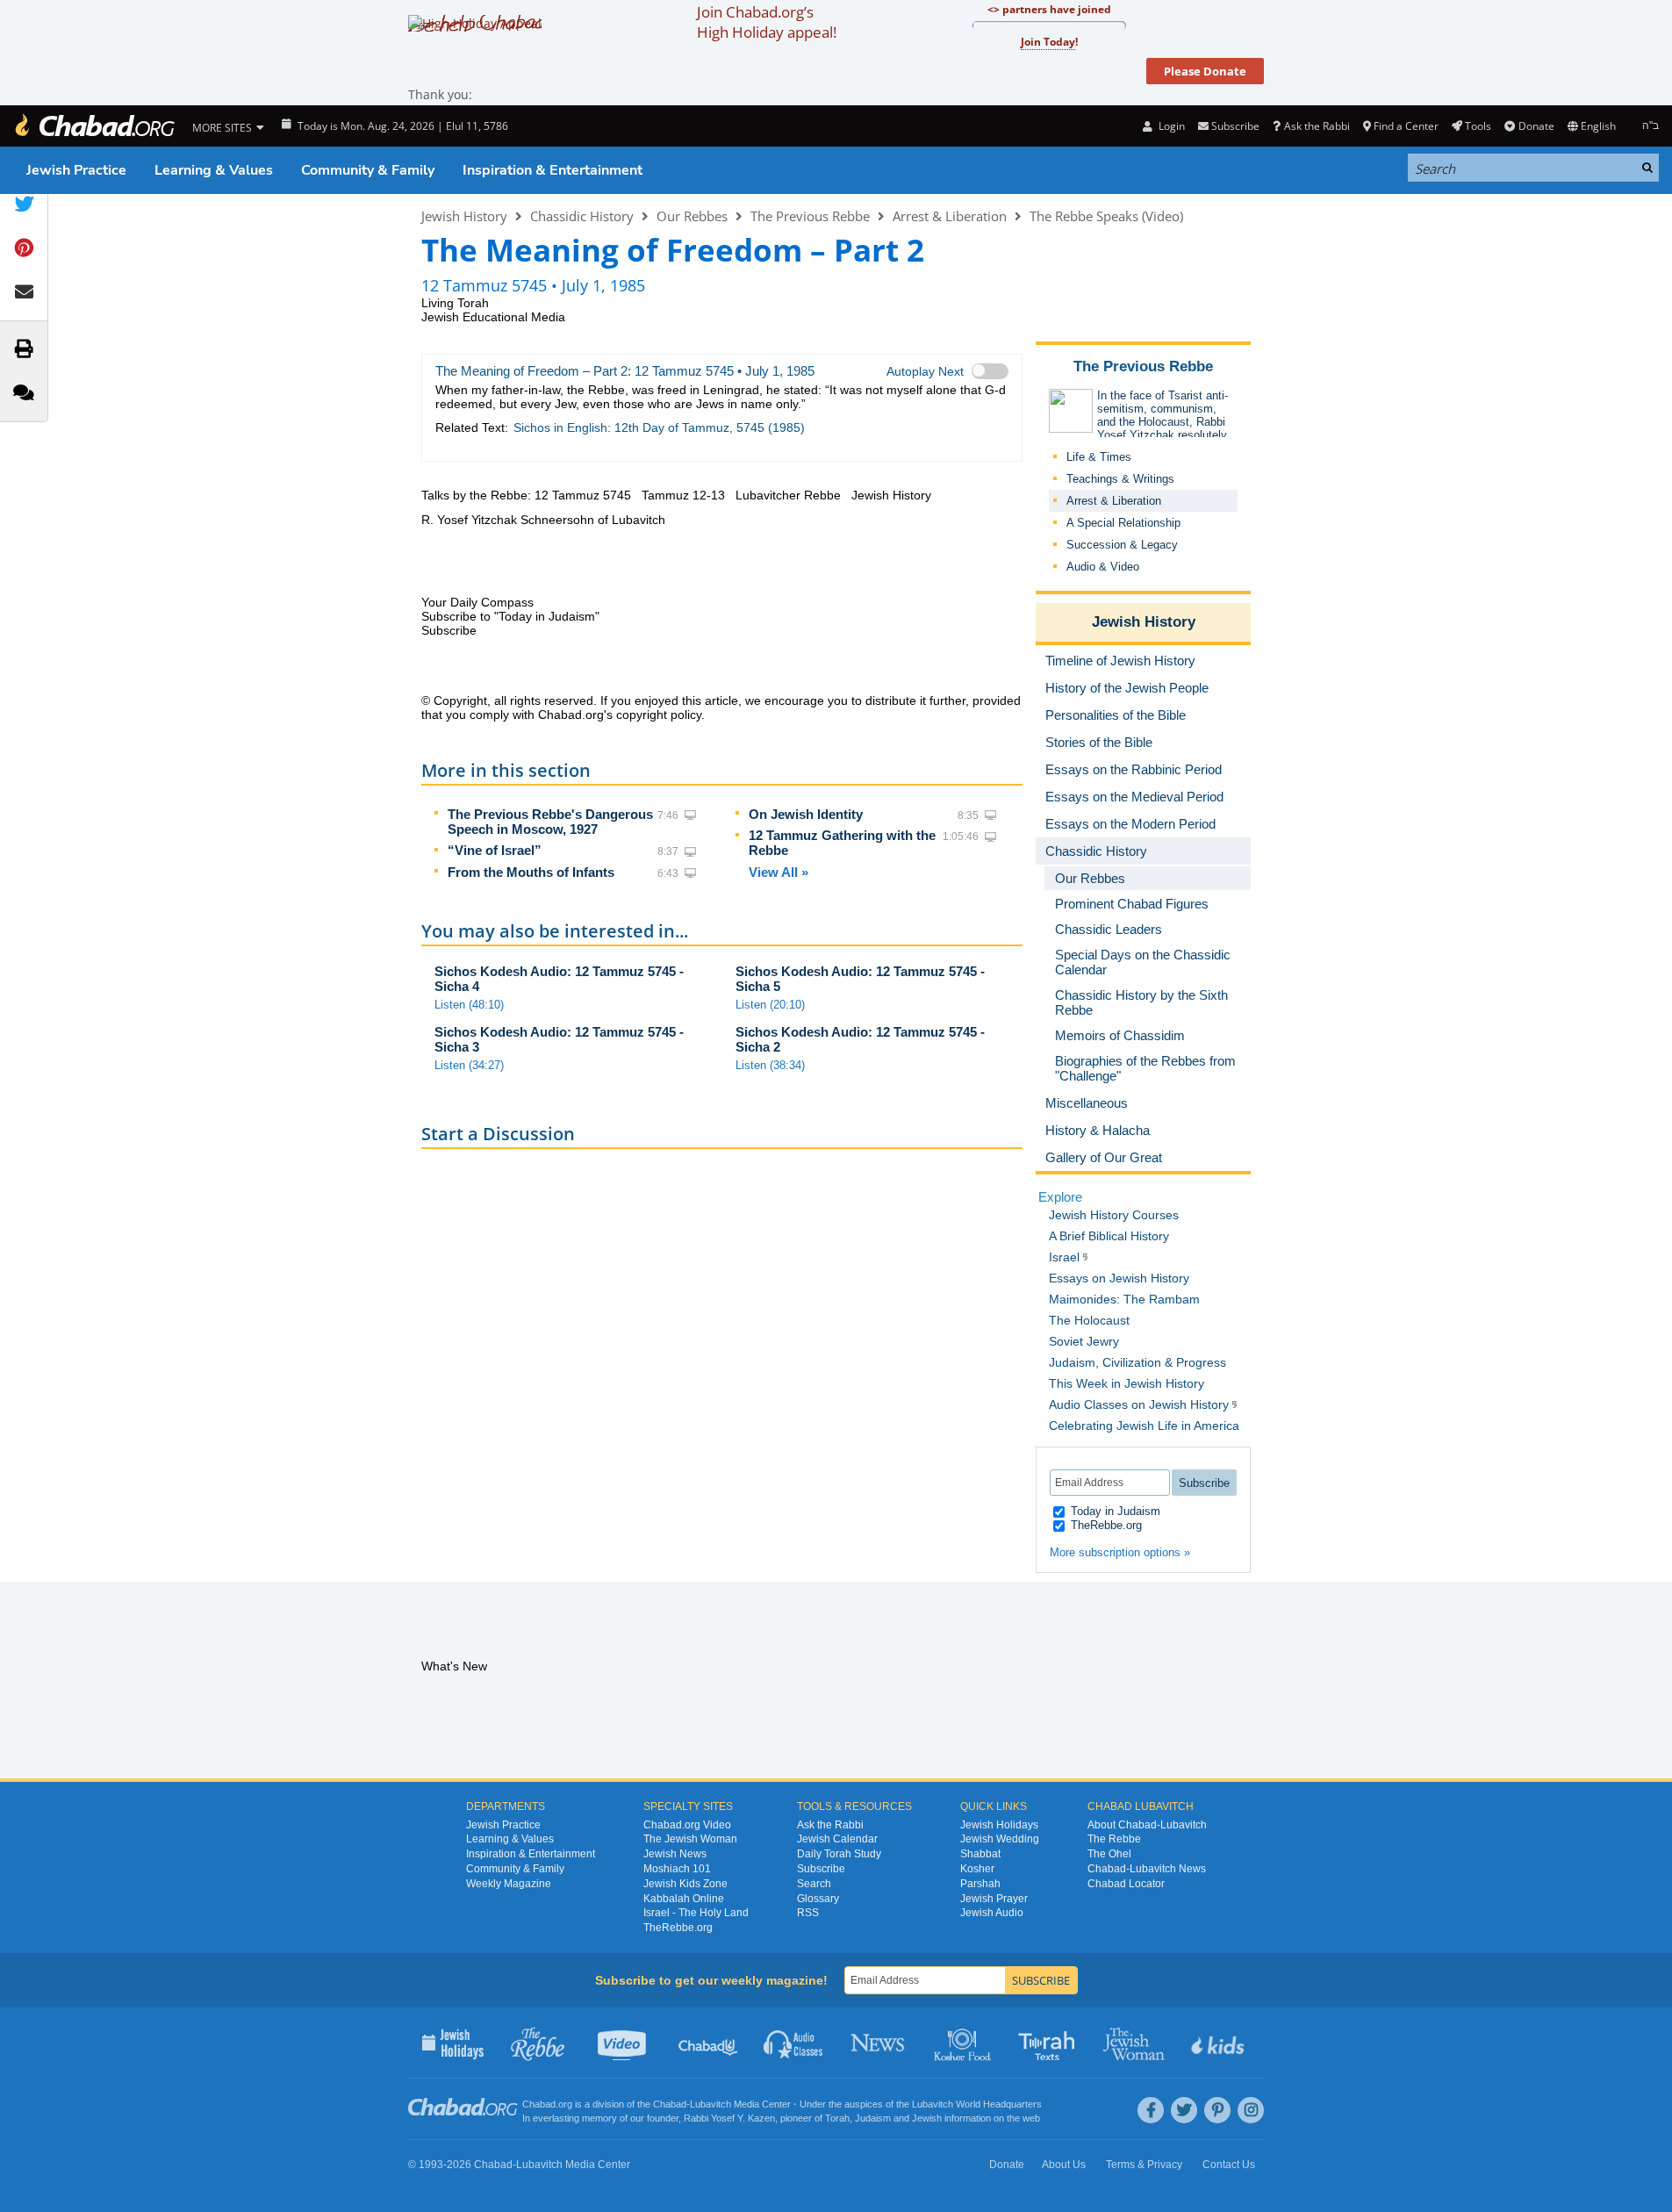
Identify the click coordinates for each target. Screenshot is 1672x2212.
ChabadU (709, 2043)
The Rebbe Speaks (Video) (1106, 216)
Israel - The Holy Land (696, 1913)
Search (814, 1884)
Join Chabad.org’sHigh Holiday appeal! (767, 22)
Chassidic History (582, 216)
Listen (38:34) (770, 1065)
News (879, 2043)
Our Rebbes (692, 216)
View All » (779, 872)
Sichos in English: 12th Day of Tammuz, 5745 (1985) (659, 427)
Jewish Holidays (999, 1825)
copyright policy (659, 715)
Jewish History (464, 216)
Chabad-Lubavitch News (1147, 1869)
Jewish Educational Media (493, 317)
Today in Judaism (1114, 1511)
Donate (1536, 126)
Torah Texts (1049, 2043)
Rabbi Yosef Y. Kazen (729, 2118)
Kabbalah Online (684, 1899)
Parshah (980, 1884)
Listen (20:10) (770, 1005)
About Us (1064, 2165)
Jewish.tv (624, 2043)
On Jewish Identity (806, 814)
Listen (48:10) (469, 1005)
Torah (837, 2118)
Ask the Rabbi (1317, 126)
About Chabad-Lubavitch (1147, 1825)
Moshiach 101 (677, 1869)
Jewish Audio (992, 1913)
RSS (808, 1913)
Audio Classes (794, 2043)
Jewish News (675, 1854)
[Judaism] (94, 126)
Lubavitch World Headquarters (977, 2104)
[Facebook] (1151, 2110)
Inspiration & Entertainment (553, 170)
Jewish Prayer (994, 1899)
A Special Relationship (1123, 523)
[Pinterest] (1217, 2110)
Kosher (977, 1869)
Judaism (873, 2118)
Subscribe (821, 1869)
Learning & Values (214, 170)
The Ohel (1109, 1854)
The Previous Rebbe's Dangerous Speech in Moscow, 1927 (550, 822)
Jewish (927, 2118)
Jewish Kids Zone (685, 1884)
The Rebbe (1114, 1839)
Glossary (818, 1899)
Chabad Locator (1126, 1884)
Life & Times (1099, 457)
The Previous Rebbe (810, 216)
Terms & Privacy (1144, 2165)
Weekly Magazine (509, 1884)
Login (1170, 126)
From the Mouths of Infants (531, 872)
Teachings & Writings (1120, 479)
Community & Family (368, 170)
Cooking (964, 2043)
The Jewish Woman (690, 1839)
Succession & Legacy (1122, 545)
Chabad (670, 2104)
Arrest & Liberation (950, 216)
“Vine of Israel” (495, 850)
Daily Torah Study (839, 1854)
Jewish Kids (1220, 2043)
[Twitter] (1184, 2110)
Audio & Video (1103, 567)
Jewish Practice (76, 170)
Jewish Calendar (837, 1839)
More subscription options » (1120, 1552)
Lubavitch (710, 2104)
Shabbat (980, 1854)
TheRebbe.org (1105, 1525)
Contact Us (1229, 2165)
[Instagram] (1251, 2110)
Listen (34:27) (469, 1065)
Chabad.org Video (687, 1825)
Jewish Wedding (1000, 1839)
